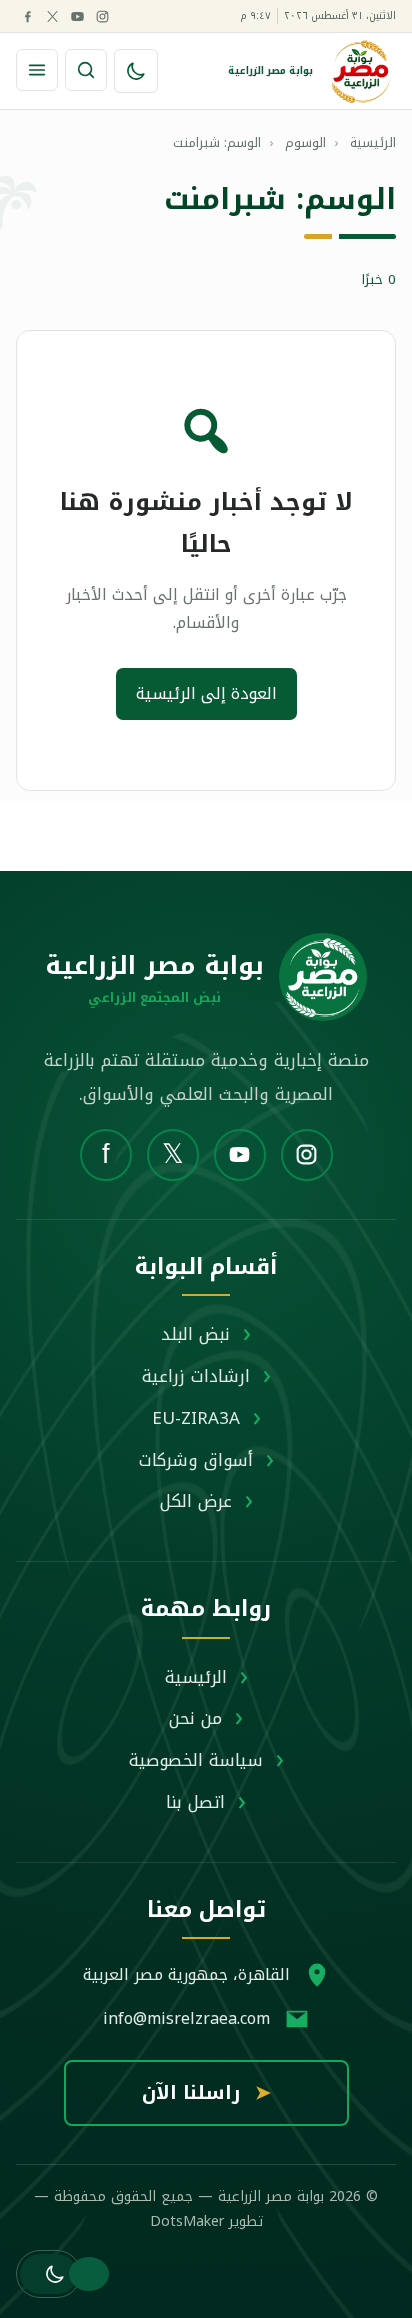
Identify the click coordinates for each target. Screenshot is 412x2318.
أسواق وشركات (196, 1460)
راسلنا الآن (206, 2093)
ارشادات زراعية (196, 1376)
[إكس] (52, 16)
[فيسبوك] (27, 16)
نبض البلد (195, 1334)
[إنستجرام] (102, 16)
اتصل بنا (195, 1802)
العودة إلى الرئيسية (206, 693)
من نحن (195, 1718)
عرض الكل (196, 1501)
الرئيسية (196, 1677)
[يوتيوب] (77, 16)
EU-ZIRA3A (196, 1418)
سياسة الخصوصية (196, 1760)
